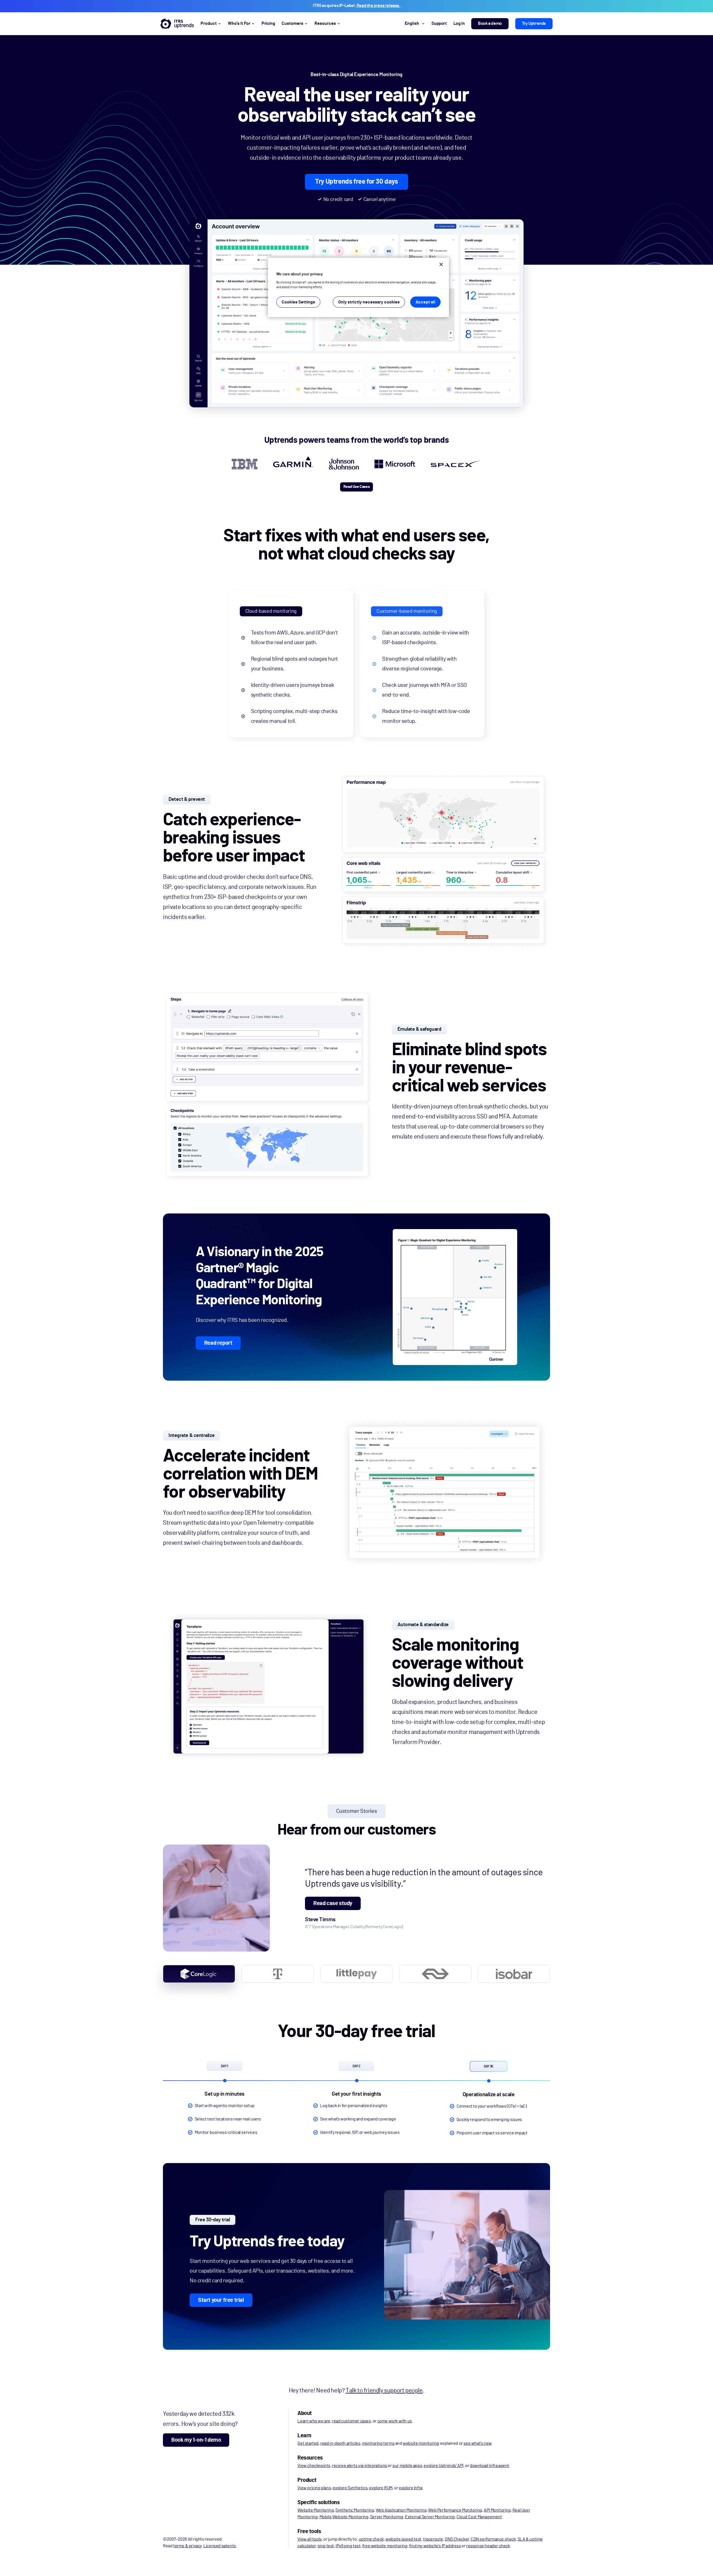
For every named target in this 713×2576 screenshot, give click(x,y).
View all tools (309, 2539)
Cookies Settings (298, 302)
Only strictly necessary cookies (369, 302)
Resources (325, 23)
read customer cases (351, 2421)
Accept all (425, 302)
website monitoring (421, 2443)
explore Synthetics (350, 2488)
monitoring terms (378, 2443)
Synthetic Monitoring (355, 2510)
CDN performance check (493, 2539)
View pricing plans (314, 2488)
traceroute (433, 2539)
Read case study (333, 1903)
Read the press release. (378, 6)
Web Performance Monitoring (455, 2510)
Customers (292, 23)
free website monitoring (385, 2546)
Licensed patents (220, 2546)
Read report (218, 1343)
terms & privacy (187, 2546)
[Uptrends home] (177, 24)
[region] (358, 287)
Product (209, 23)
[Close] (441, 264)
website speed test (403, 2539)
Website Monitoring (316, 2510)
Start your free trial (221, 2300)
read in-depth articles (340, 2443)
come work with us (395, 2421)
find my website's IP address (435, 2546)
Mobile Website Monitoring (344, 2517)
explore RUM (381, 2488)
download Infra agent (489, 2466)
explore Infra (411, 2488)
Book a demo (490, 23)
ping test (326, 2546)
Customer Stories (357, 1811)
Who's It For (239, 23)
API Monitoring (497, 2510)
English (412, 23)
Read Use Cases (356, 487)
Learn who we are (314, 2421)
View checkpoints (314, 2466)
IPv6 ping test (348, 2546)
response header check (488, 2546)
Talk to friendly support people (384, 2390)
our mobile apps (407, 2466)
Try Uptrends (534, 23)
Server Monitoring (387, 2517)
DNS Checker (457, 2539)
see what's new (477, 2443)
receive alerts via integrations (360, 2466)
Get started (308, 2443)
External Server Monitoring (430, 2517)
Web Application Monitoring (401, 2510)
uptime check (371, 2539)
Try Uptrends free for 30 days (356, 182)
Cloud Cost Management (479, 2517)
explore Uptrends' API (444, 2466)
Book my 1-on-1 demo (196, 2440)
